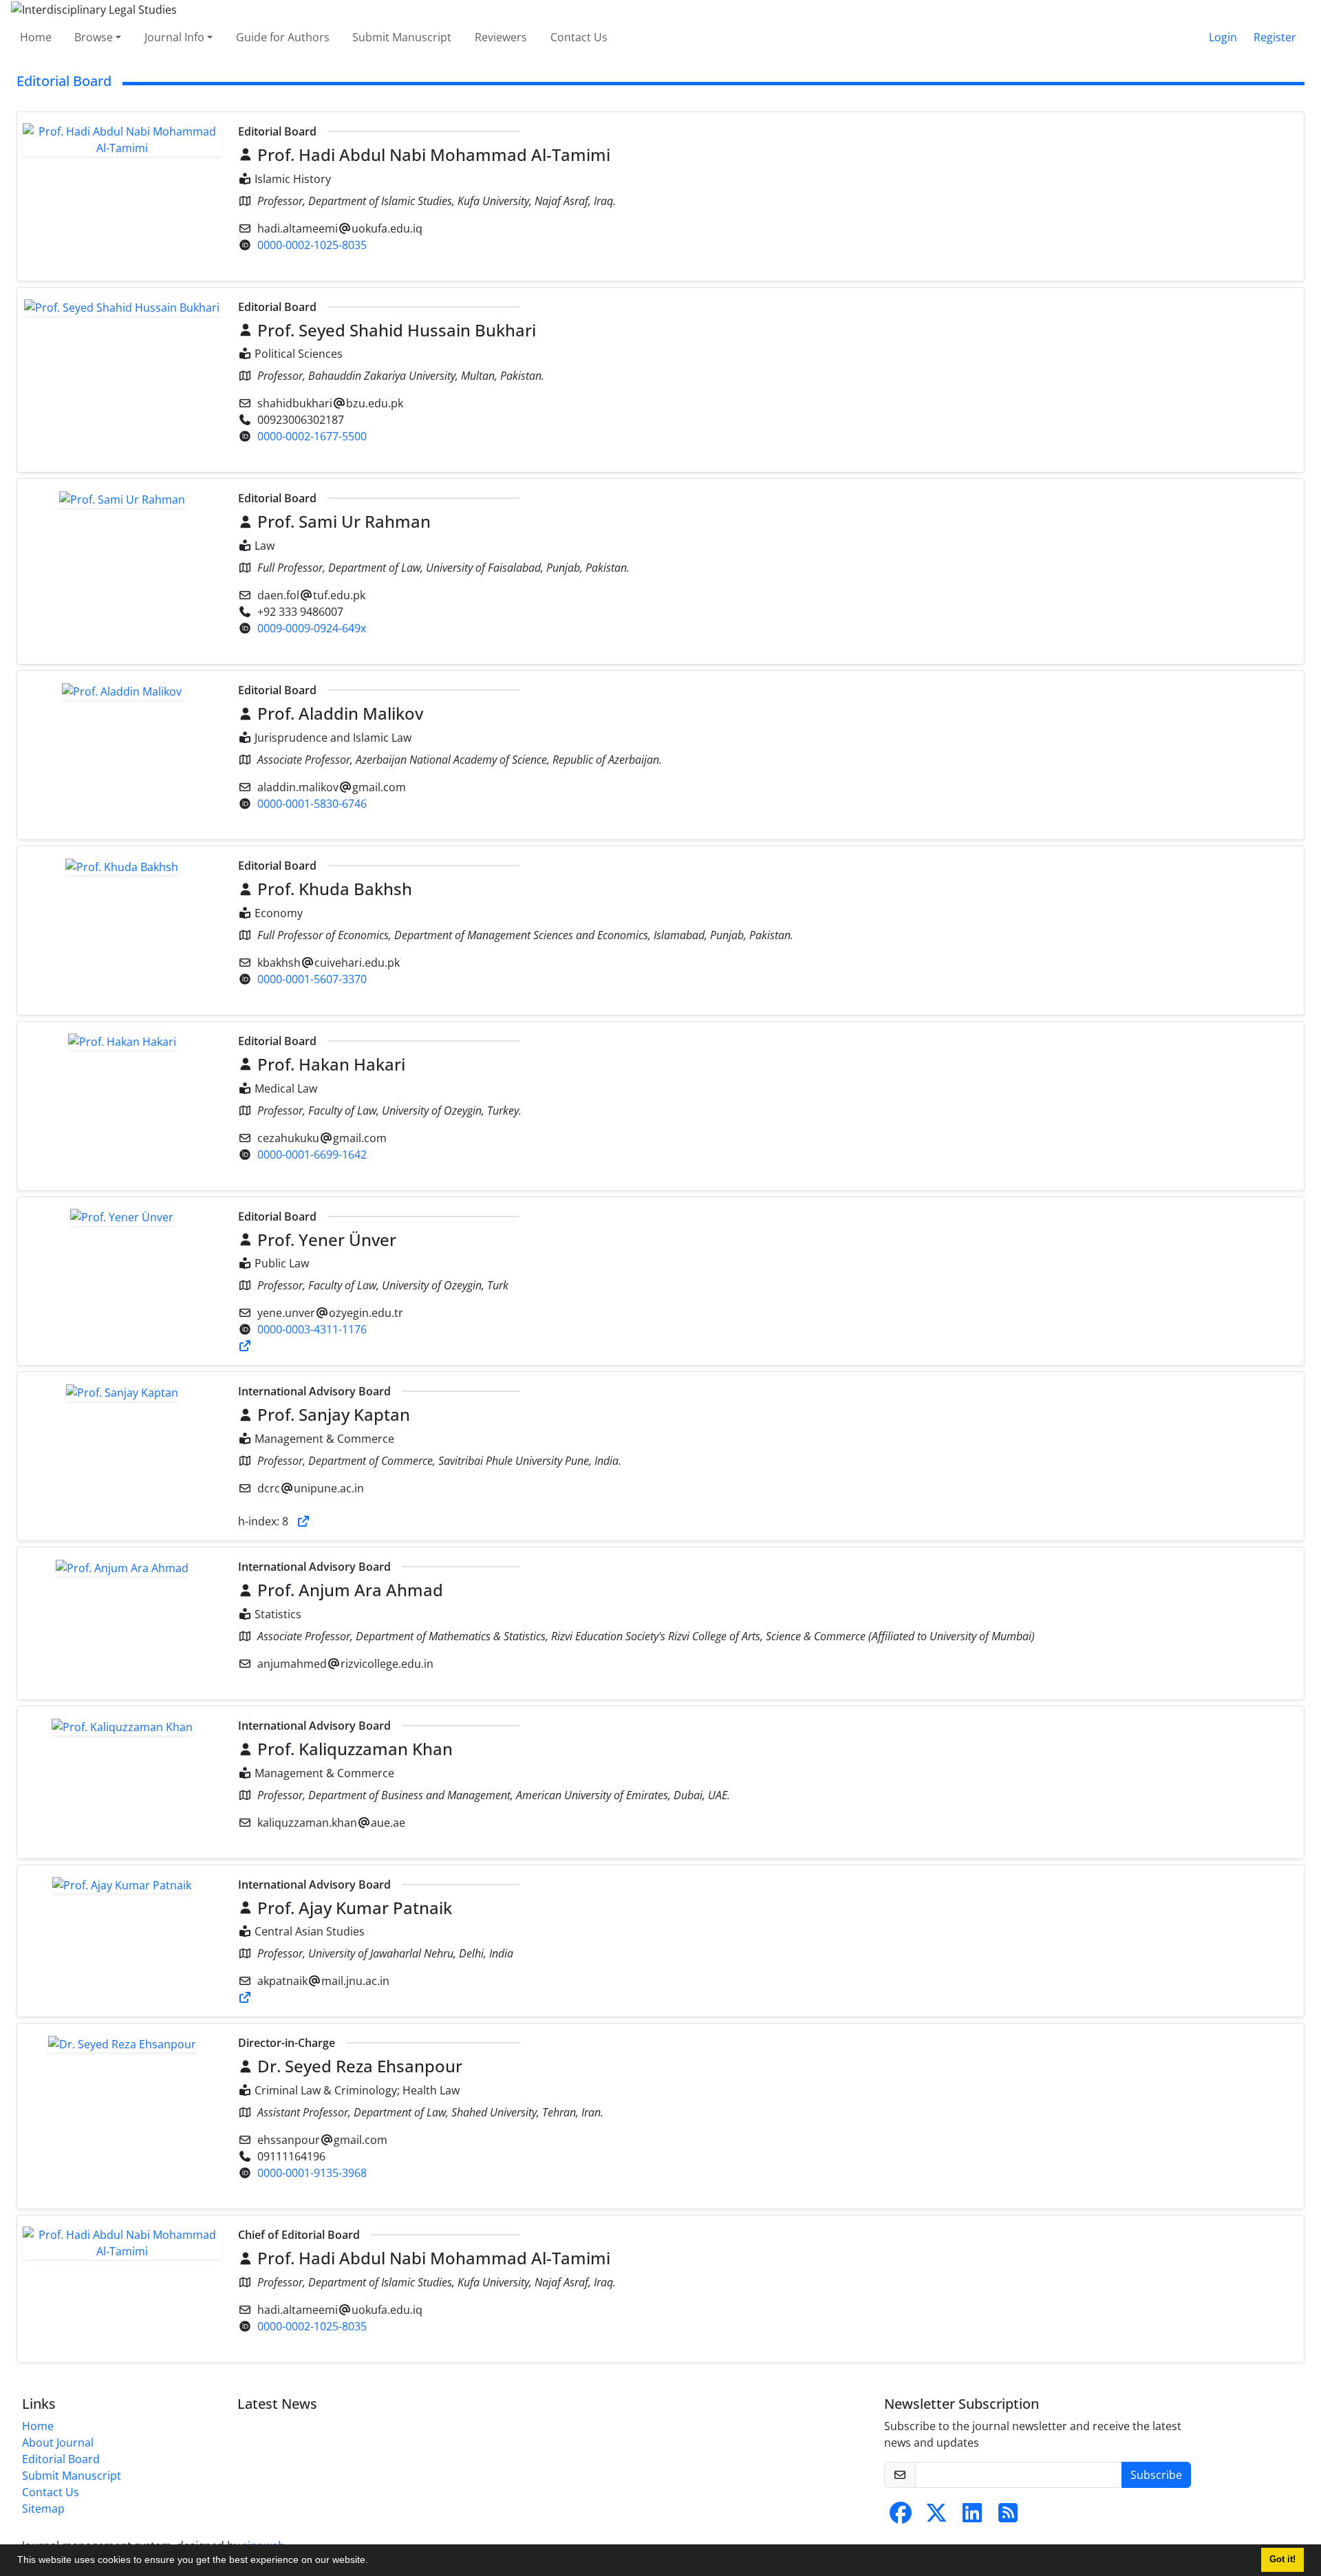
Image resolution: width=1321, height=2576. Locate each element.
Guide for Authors (283, 37)
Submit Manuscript (402, 37)
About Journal (58, 2443)
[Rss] (1008, 2517)
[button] (373, 2562)
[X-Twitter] (936, 2517)
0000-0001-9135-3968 (312, 2173)
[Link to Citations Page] (245, 1346)
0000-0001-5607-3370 (312, 979)
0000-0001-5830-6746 (312, 804)
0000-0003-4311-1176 (312, 1329)
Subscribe (1156, 2475)
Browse (94, 37)
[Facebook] (901, 2517)
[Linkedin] (972, 2517)
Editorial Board (61, 2459)
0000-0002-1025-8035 (312, 245)
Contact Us (579, 37)
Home (36, 37)
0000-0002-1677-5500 (312, 436)
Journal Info (174, 37)
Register (1275, 37)
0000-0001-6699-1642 (312, 1155)
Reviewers (501, 37)
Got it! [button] (1282, 2559)
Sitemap (43, 2509)
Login (1223, 37)
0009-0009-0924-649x (312, 628)
